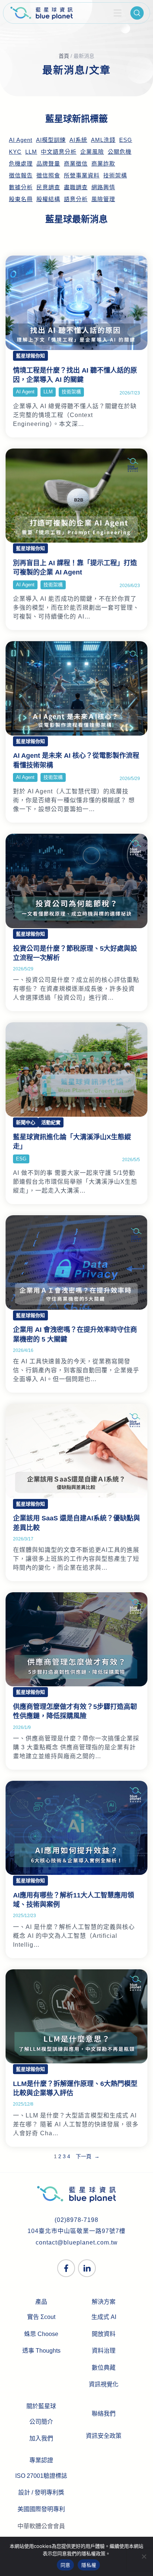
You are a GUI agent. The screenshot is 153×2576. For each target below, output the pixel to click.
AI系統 (78, 140)
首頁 (64, 56)
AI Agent (21, 140)
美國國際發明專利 (41, 2509)
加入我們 (41, 2438)
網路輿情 (103, 187)
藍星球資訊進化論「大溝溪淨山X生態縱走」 (72, 1142)
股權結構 (48, 199)
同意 (66, 2565)
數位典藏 (104, 2368)
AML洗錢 (103, 140)
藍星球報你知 (30, 356)
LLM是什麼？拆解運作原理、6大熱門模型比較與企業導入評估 (75, 2088)
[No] (144, 2556)
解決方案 (104, 2302)
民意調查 (48, 187)
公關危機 (120, 152)
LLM (31, 152)
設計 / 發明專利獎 (41, 2492)
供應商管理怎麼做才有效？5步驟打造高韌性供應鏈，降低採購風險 (75, 1711)
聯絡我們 (104, 2414)
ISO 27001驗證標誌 (41, 2476)
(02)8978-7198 (76, 2220)
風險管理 (103, 199)
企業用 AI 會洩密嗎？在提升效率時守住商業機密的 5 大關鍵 (75, 1334)
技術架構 (115, 176)
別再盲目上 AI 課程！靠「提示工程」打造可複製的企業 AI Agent (75, 568)
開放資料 (104, 2334)
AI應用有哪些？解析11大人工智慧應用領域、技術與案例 (74, 1900)
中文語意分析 (59, 152)
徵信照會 (48, 176)
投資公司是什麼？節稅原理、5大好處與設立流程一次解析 (75, 953)
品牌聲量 (48, 164)
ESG (126, 140)
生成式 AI (104, 2317)
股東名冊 (21, 199)
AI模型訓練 (51, 140)
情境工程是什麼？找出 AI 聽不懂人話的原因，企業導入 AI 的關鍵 (75, 375)
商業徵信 (76, 164)
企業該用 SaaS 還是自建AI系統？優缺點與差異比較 (76, 1523)
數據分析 (21, 187)
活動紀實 (51, 1122)
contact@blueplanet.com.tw (77, 2242)
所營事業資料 (82, 176)
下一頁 (88, 2156)
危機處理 (21, 164)
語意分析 (76, 199)
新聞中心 (26, 1122)
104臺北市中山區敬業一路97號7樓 (76, 2231)
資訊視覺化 (104, 2384)
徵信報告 (21, 176)
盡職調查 (76, 187)
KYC (15, 152)
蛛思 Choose (41, 2334)
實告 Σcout (41, 2317)
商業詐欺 (103, 164)
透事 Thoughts (41, 2351)
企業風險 (92, 152)
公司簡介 (41, 2422)
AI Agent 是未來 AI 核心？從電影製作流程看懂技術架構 (76, 760)
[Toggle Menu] (117, 13)
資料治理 (104, 2351)
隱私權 (89, 2565)
